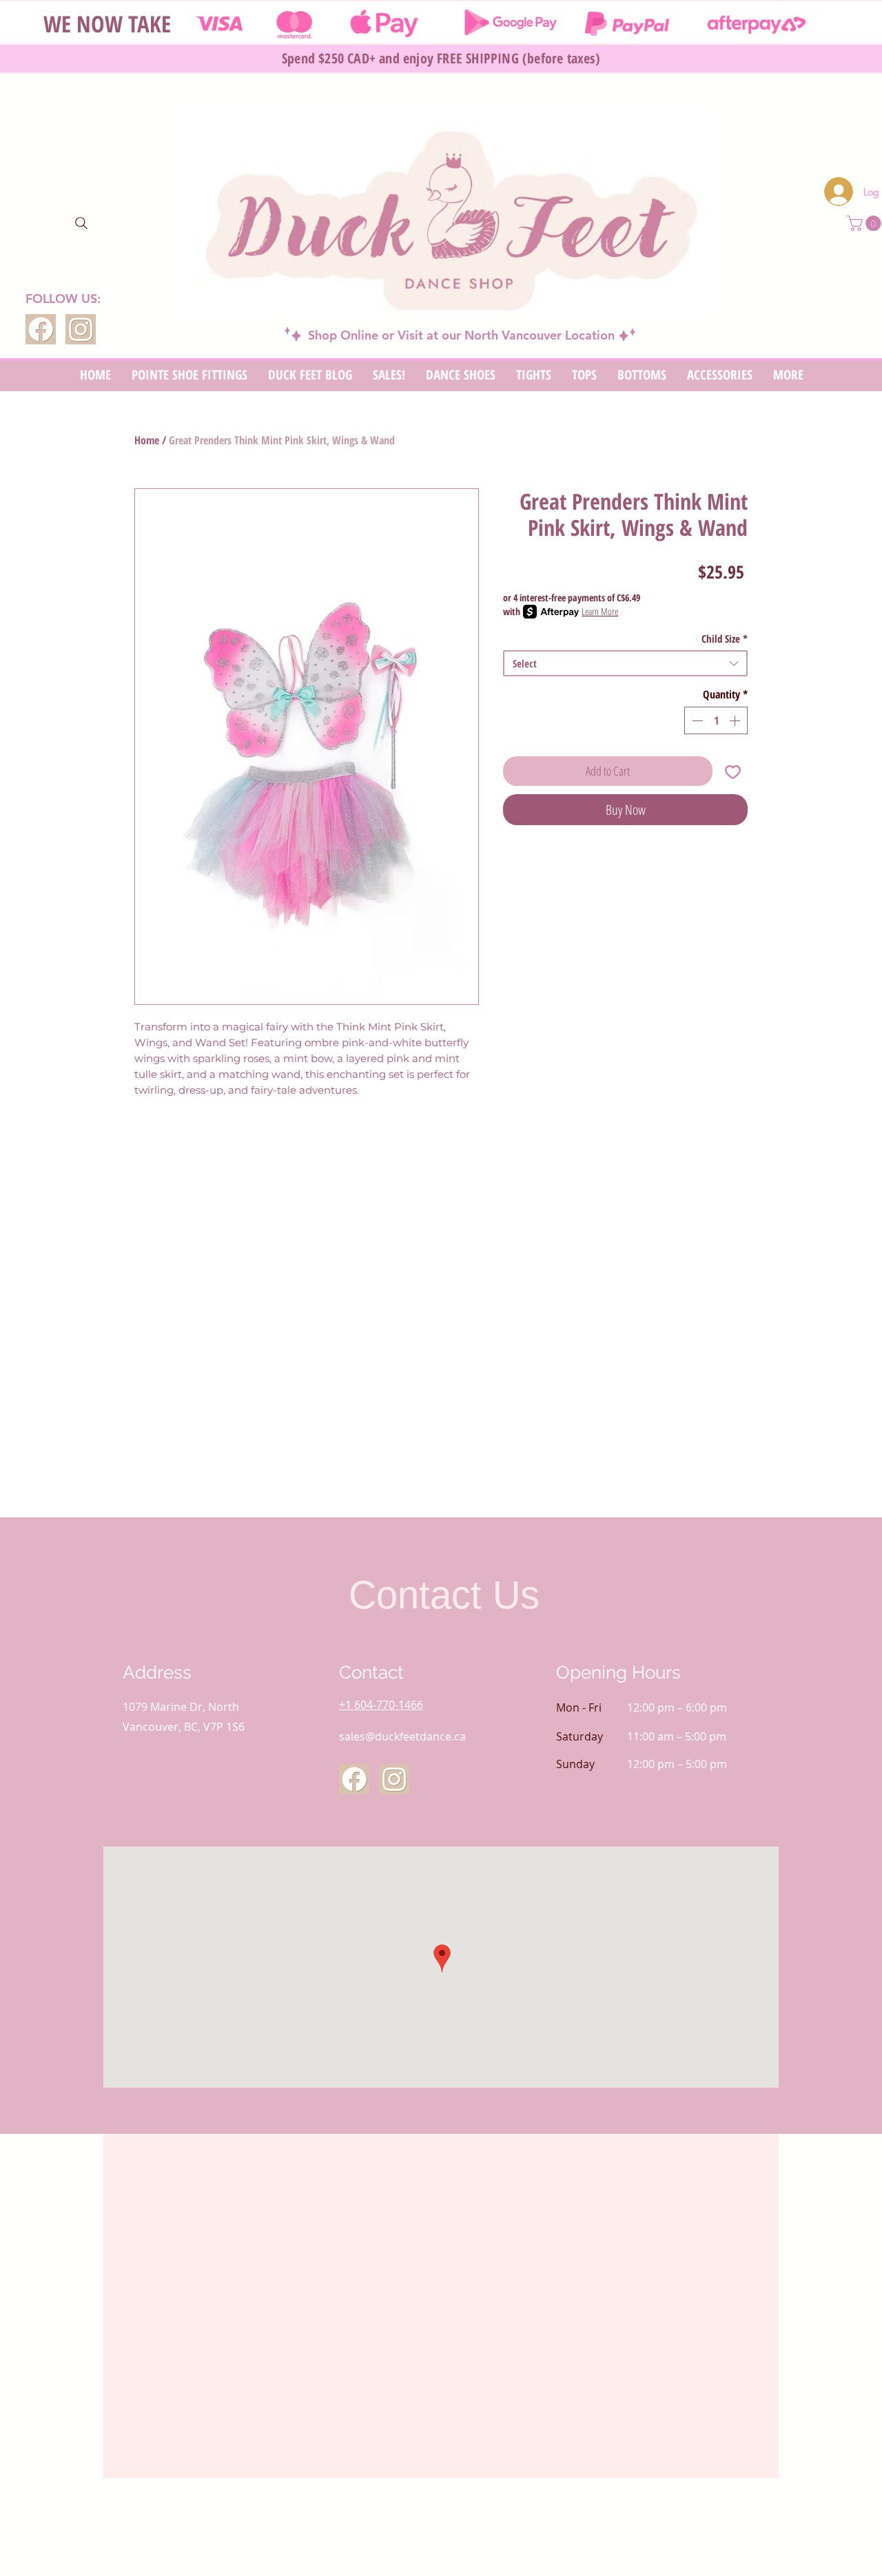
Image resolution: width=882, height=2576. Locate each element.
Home (147, 440)
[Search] (81, 223)
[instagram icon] (81, 329)
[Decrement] (696, 720)
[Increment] (736, 720)
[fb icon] (41, 329)
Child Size (725, 638)
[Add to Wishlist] (733, 771)
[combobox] (625, 663)
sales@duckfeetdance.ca (402, 1736)
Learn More (600, 611)
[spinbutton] (716, 720)
